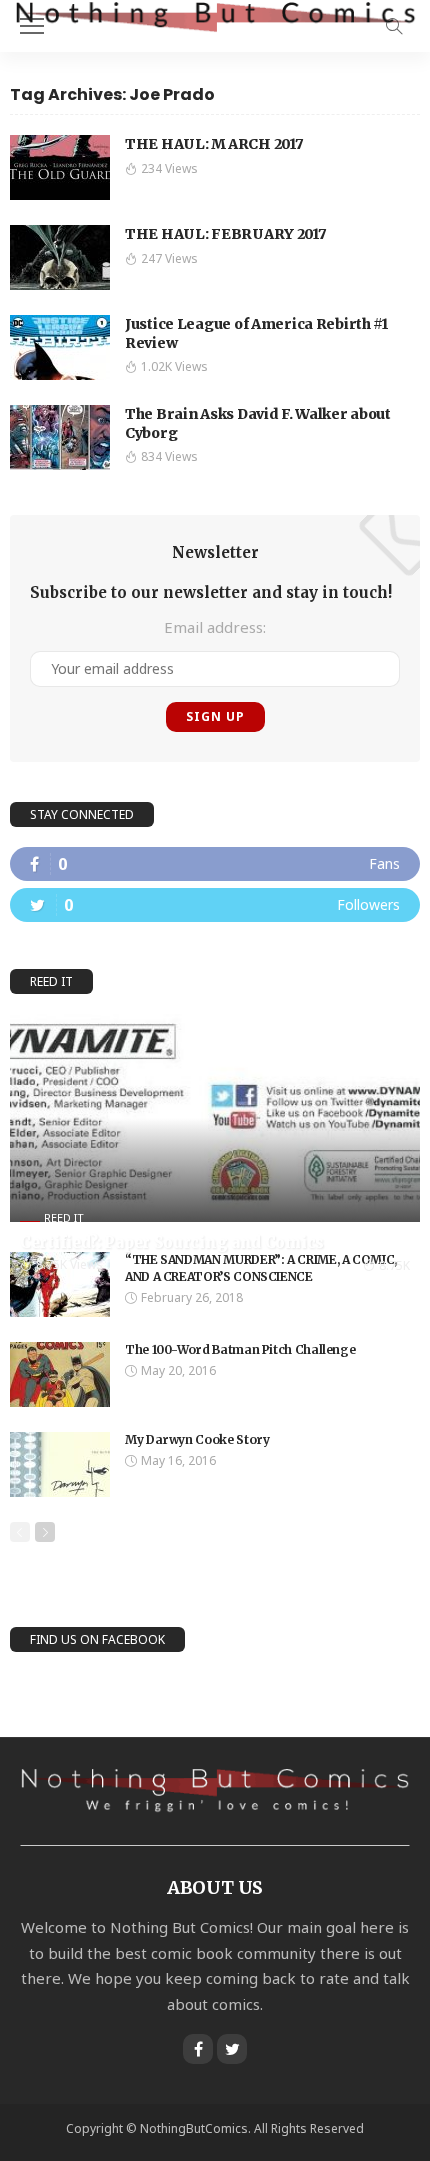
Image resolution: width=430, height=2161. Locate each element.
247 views (169, 258)
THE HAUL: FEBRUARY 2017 (226, 234)
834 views (169, 456)
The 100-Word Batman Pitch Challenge (240, 1349)
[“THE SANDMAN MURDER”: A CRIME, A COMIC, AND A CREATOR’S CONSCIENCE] (60, 1284)
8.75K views (69, 1264)
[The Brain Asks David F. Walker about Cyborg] (60, 437)
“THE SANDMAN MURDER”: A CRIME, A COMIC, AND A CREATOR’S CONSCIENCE (261, 1268)
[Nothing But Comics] (215, 15)
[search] (394, 26)
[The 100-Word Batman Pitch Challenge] (60, 1374)
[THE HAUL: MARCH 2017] (60, 167)
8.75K (394, 1265)
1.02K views (174, 366)
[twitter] (215, 905)
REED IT (64, 1217)
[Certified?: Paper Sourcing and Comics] (215, 1118)
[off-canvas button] (32, 26)
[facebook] (215, 864)
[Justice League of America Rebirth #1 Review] (60, 347)
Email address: (215, 627)
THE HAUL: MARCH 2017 (214, 144)
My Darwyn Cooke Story (197, 1439)
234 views (169, 168)
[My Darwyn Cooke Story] (60, 1464)
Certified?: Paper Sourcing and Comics (172, 1242)
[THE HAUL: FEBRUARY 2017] (60, 257)
